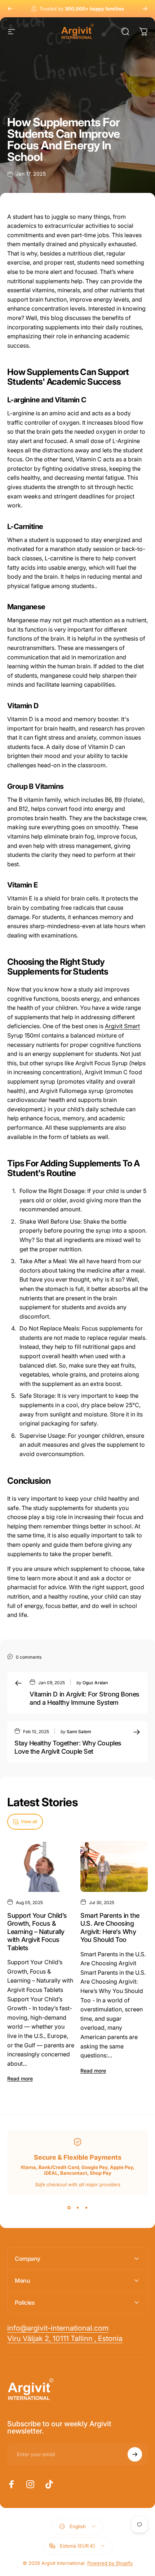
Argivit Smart (122, 1026)
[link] (65, 2339)
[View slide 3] (86, 2207)
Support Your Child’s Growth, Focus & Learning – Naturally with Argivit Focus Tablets (37, 1932)
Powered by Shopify (110, 2563)
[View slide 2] (77, 2207)
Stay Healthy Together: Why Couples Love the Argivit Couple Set (68, 1747)
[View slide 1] (69, 2207)
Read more (20, 2078)
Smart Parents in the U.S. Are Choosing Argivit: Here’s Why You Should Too (110, 1928)
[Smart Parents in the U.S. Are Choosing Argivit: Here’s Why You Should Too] (114, 1866)
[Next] (145, 9)
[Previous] (10, 9)
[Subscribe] (135, 2454)
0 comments (29, 1657)
